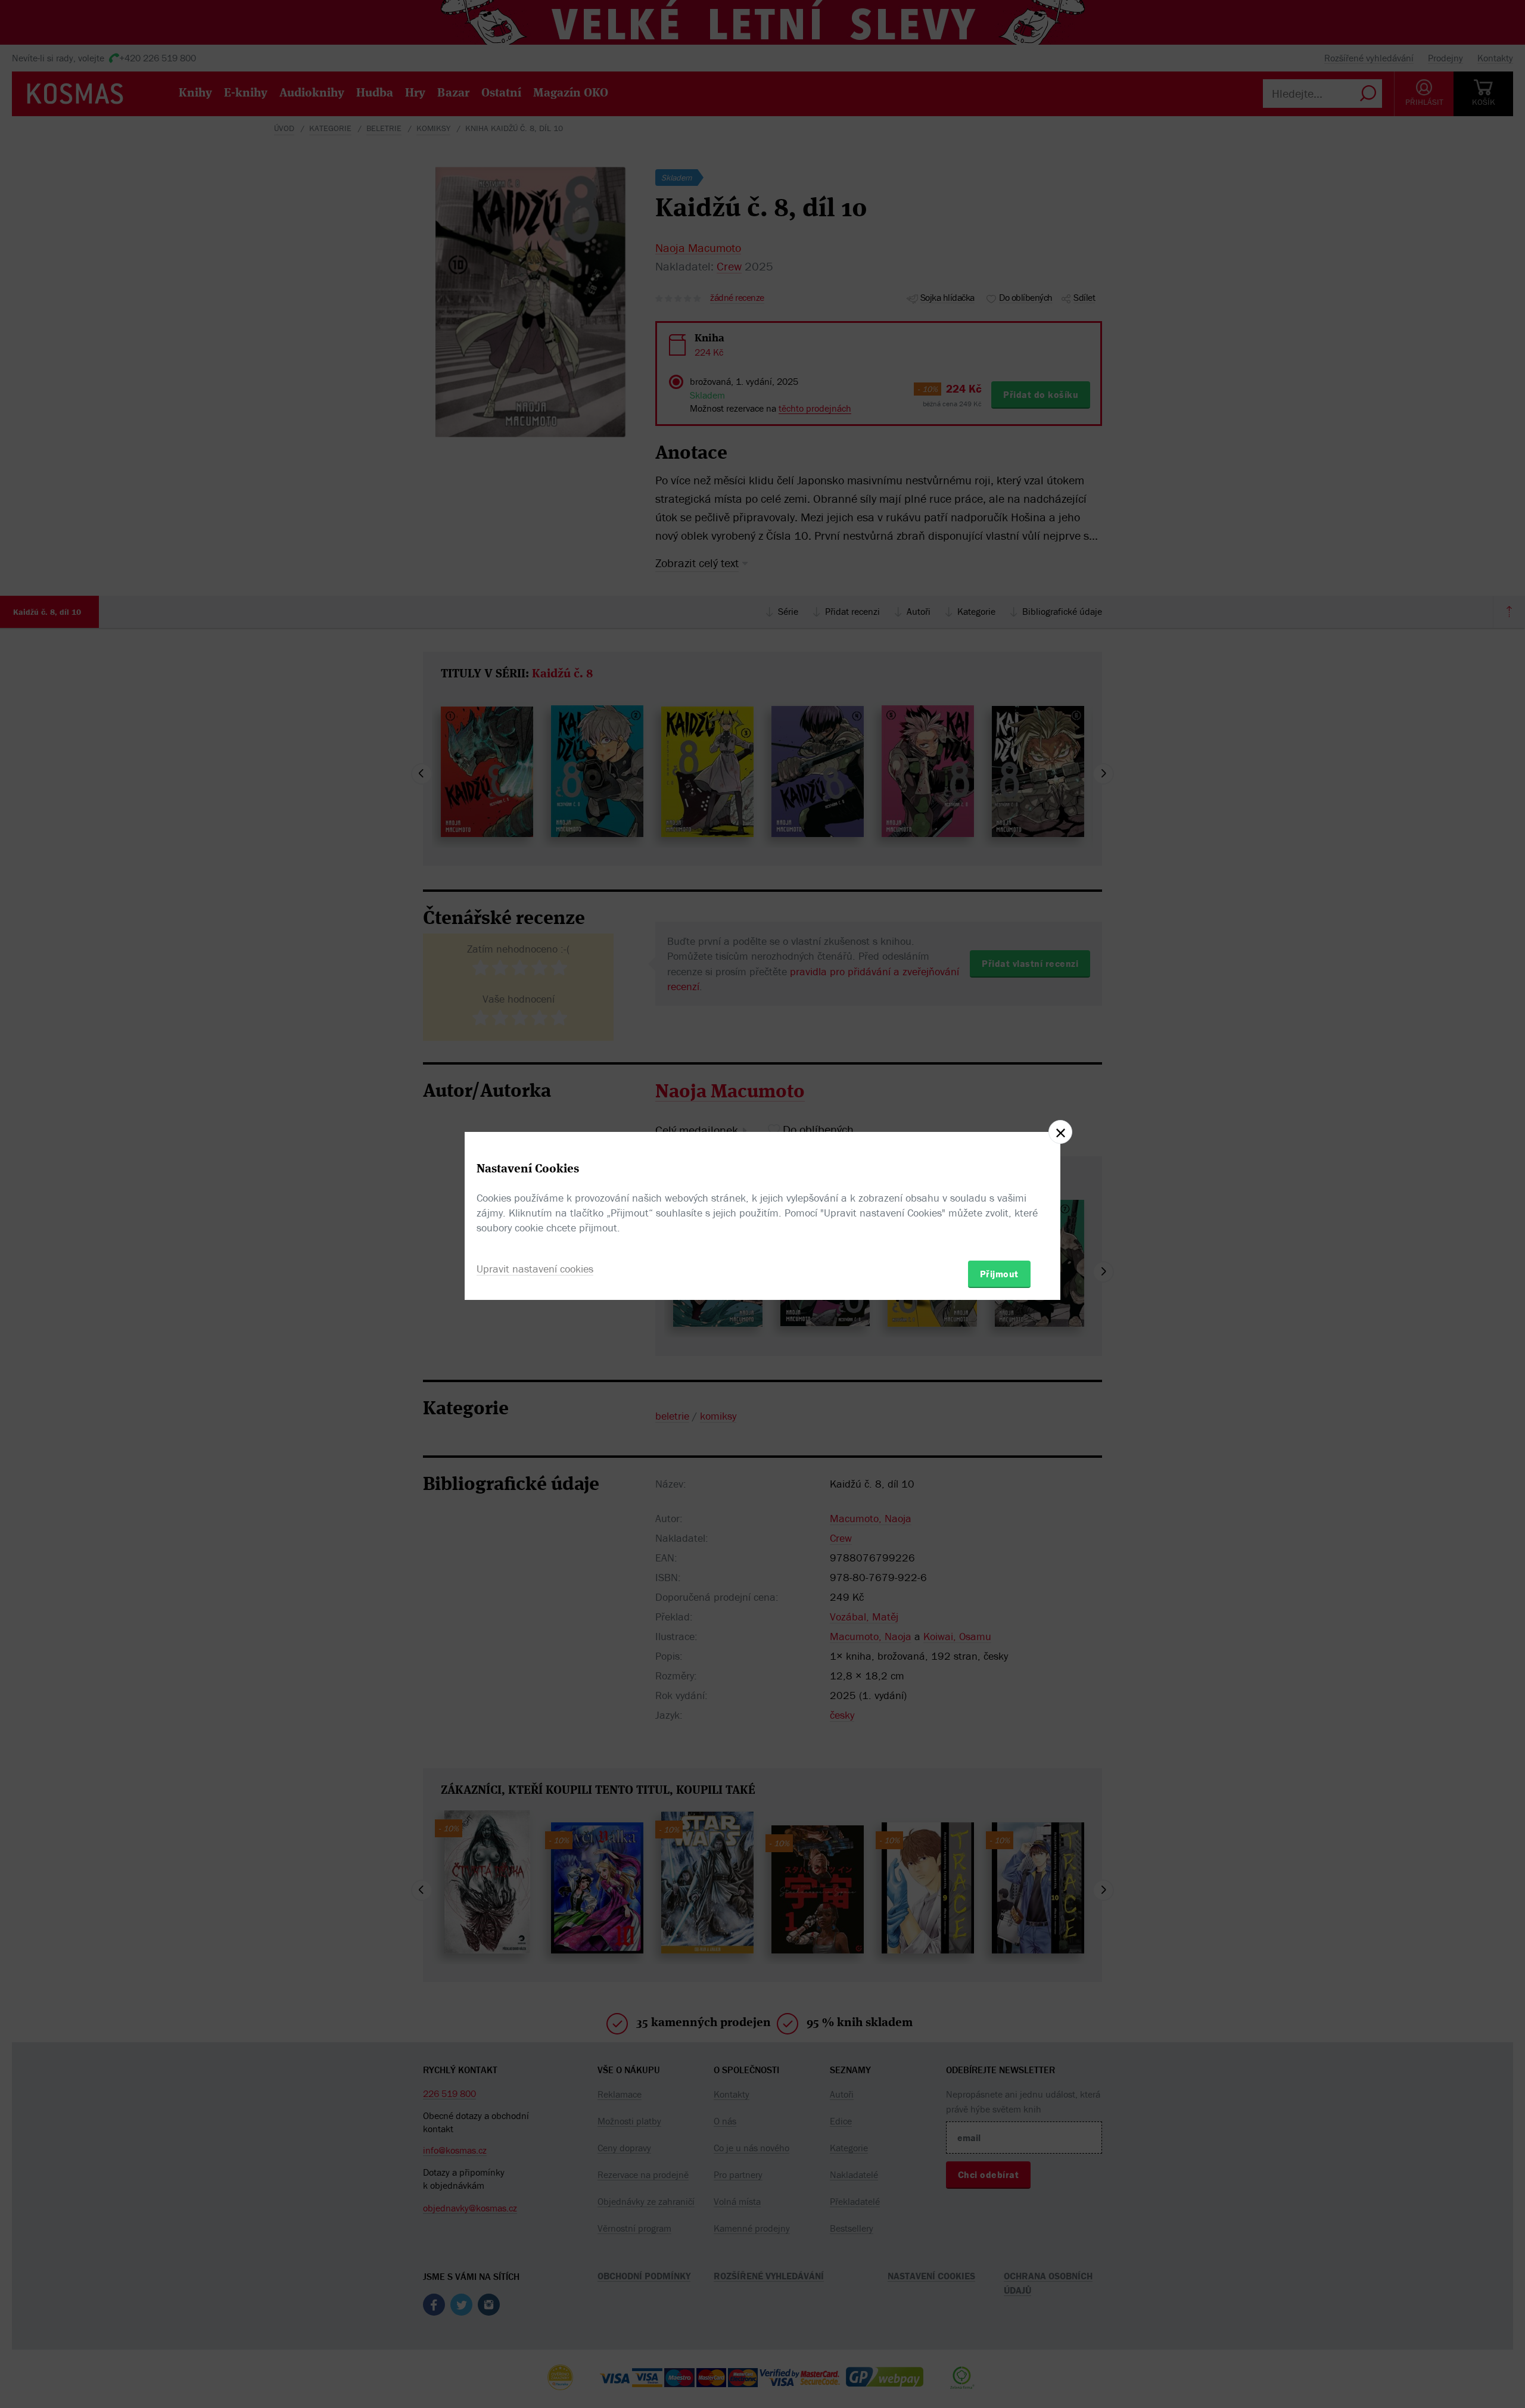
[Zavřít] (1060, 1132)
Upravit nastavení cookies (535, 1269)
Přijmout (999, 1274)
